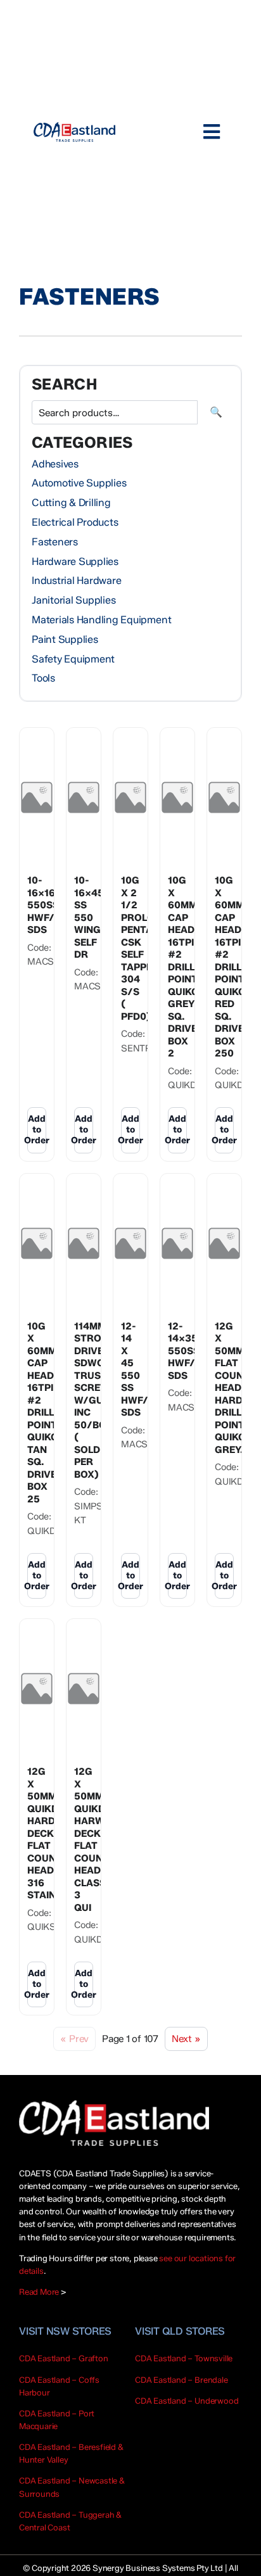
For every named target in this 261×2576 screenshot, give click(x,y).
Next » (186, 2039)
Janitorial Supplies (73, 600)
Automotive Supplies (79, 483)
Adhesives (55, 464)
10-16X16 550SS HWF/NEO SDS (51, 905)
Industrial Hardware (76, 581)
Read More (39, 2292)
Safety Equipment (73, 659)
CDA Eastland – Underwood (187, 2401)
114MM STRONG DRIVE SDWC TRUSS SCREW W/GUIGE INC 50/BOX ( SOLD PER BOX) (97, 1400)
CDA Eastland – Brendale (181, 2380)
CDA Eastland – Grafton (64, 2358)
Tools (43, 678)
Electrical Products (75, 522)
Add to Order (37, 1130)
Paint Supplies (65, 639)
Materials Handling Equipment (101, 620)
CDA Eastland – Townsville (184, 2358)
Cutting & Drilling (71, 503)
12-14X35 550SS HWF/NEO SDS (192, 1351)
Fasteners (55, 542)
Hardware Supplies (75, 562)
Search (216, 412)
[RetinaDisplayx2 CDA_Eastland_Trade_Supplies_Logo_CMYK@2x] (74, 132)
